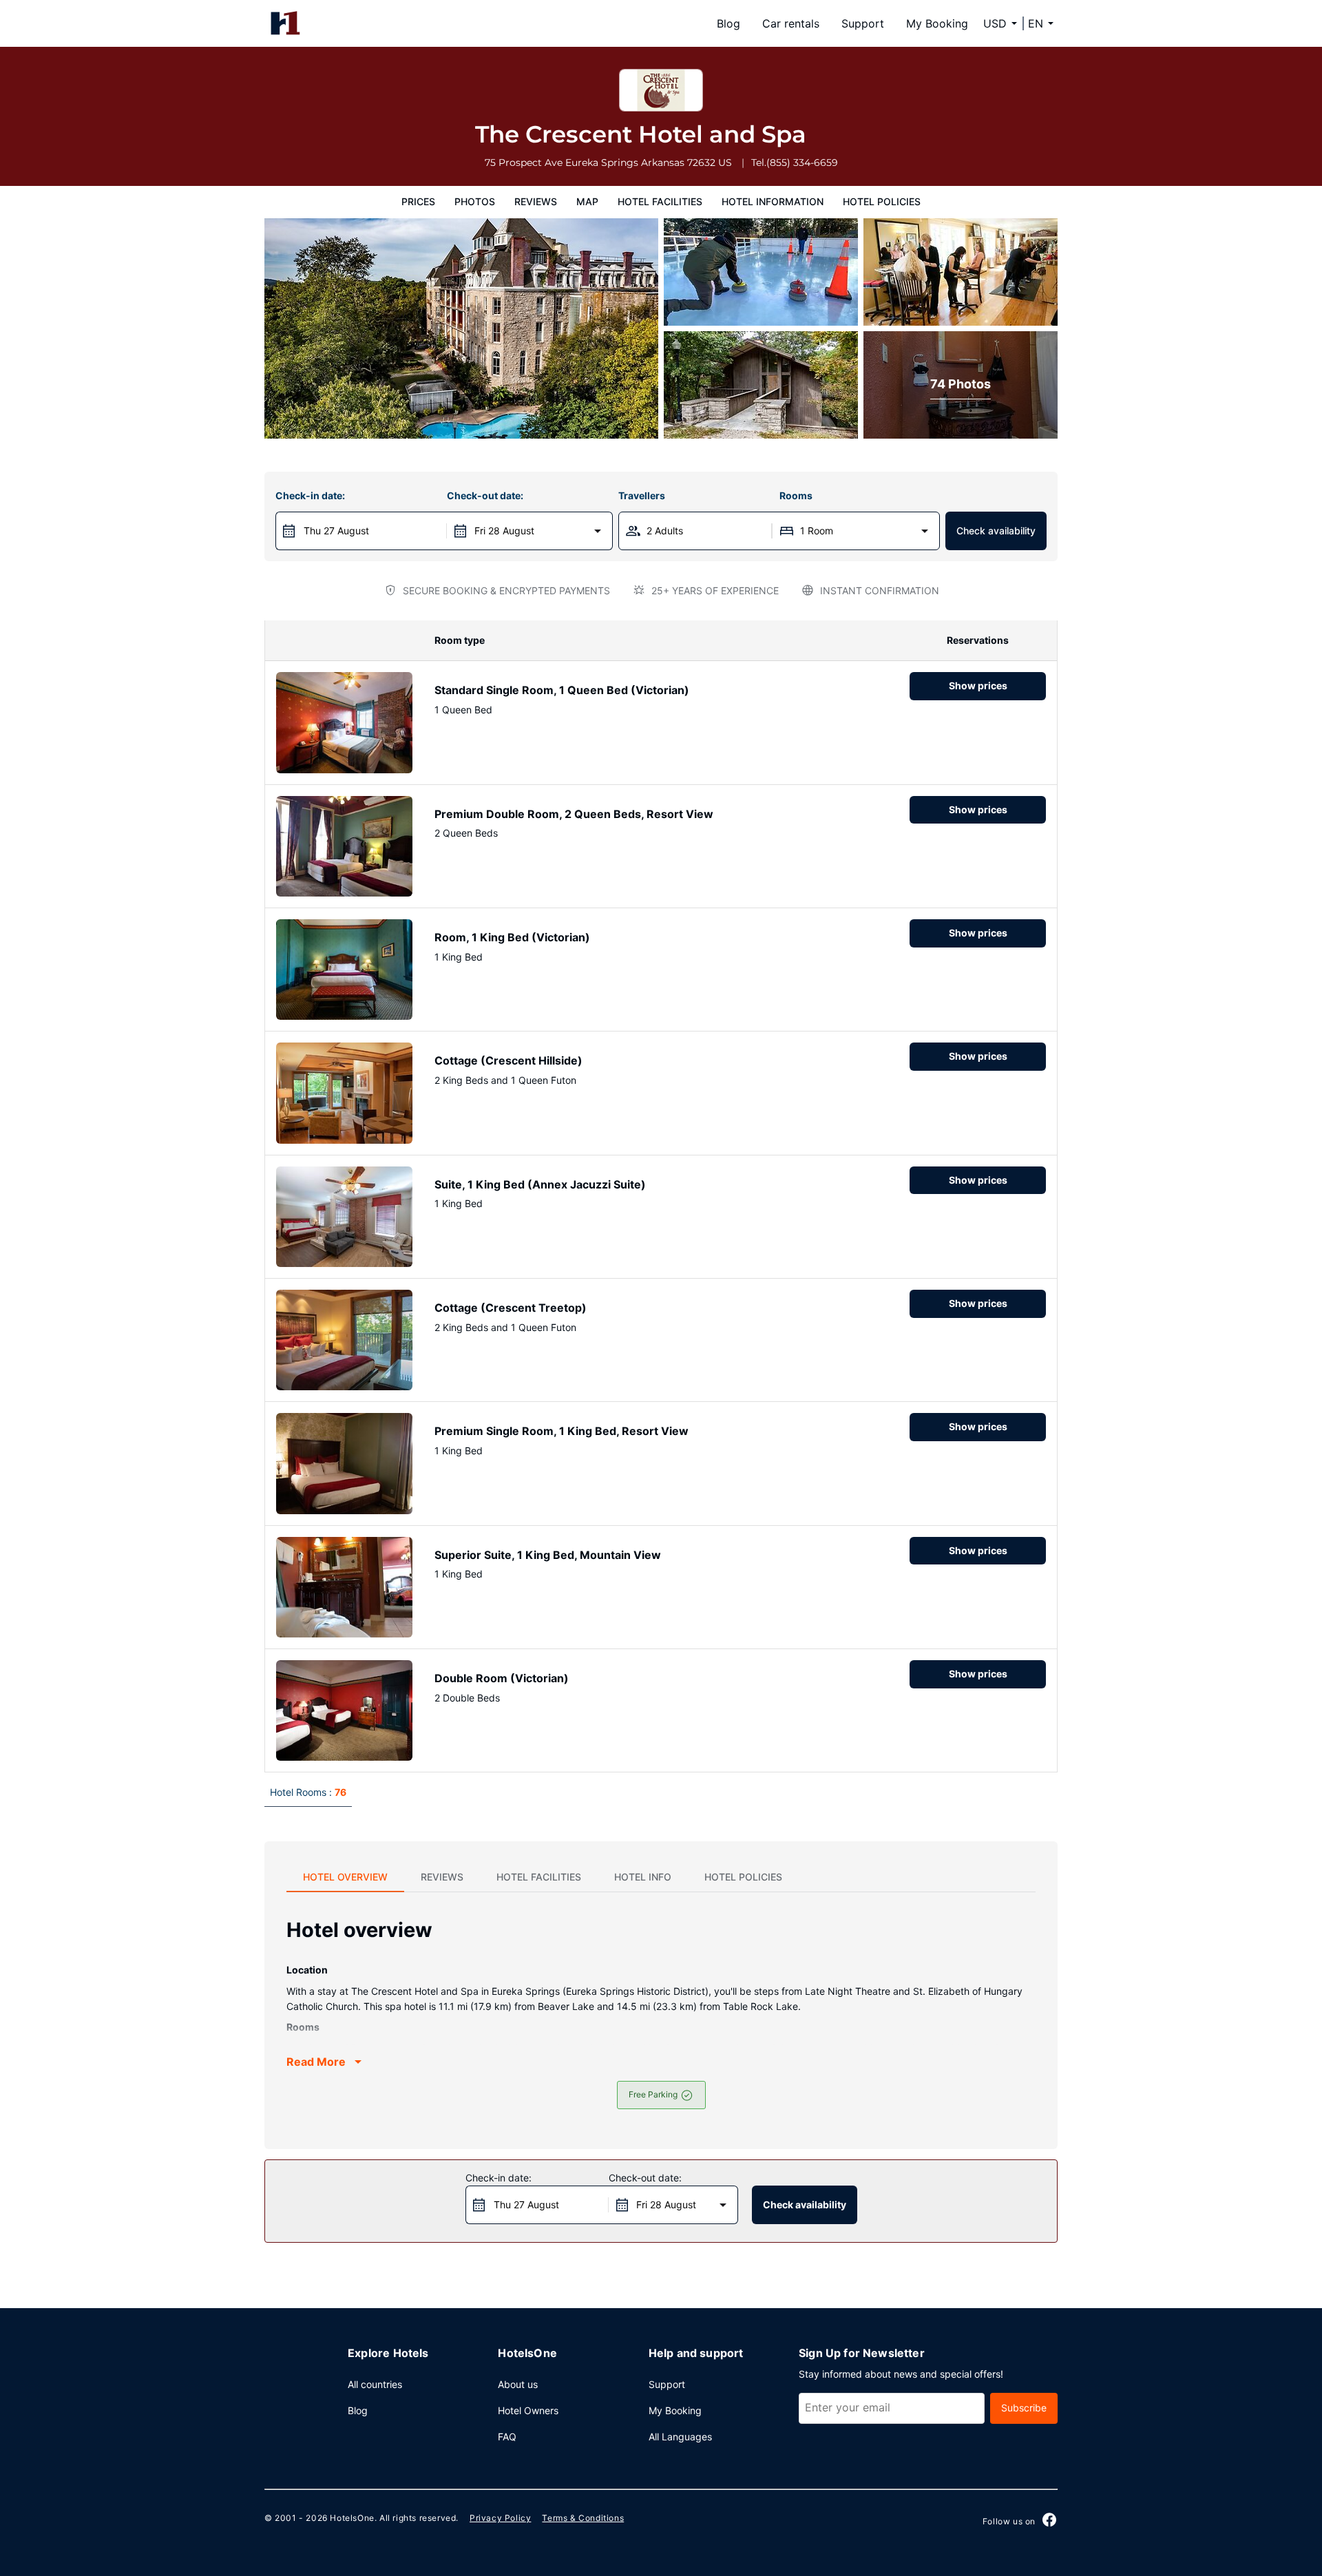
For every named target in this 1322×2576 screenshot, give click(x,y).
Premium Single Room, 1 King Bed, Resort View (562, 1431)
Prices (418, 201)
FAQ (507, 2437)
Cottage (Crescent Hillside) (508, 1060)
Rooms (796, 495)
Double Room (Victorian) (502, 1678)
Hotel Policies (882, 201)
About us (518, 2384)
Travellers (642, 495)
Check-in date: (310, 495)
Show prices (978, 685)
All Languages (680, 2437)
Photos (475, 201)
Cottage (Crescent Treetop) (511, 1308)
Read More (316, 2062)
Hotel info (643, 1877)
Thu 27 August (336, 531)
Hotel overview (345, 1877)
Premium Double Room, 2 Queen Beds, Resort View (574, 814)
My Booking (937, 23)
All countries (375, 2384)
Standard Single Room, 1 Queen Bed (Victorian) (562, 690)
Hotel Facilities (660, 201)
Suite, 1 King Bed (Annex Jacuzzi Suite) (540, 1184)
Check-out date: (485, 495)
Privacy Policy (500, 2518)
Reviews (536, 201)
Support (863, 23)
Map (587, 201)
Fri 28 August (504, 531)
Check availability (996, 531)
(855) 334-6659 (802, 163)
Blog (728, 23)
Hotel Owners (528, 2410)
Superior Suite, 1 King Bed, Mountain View (548, 1555)
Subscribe (1024, 2408)
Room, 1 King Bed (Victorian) (512, 937)
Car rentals (791, 23)
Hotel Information (773, 201)
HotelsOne (352, 2518)
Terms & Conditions (583, 2518)
